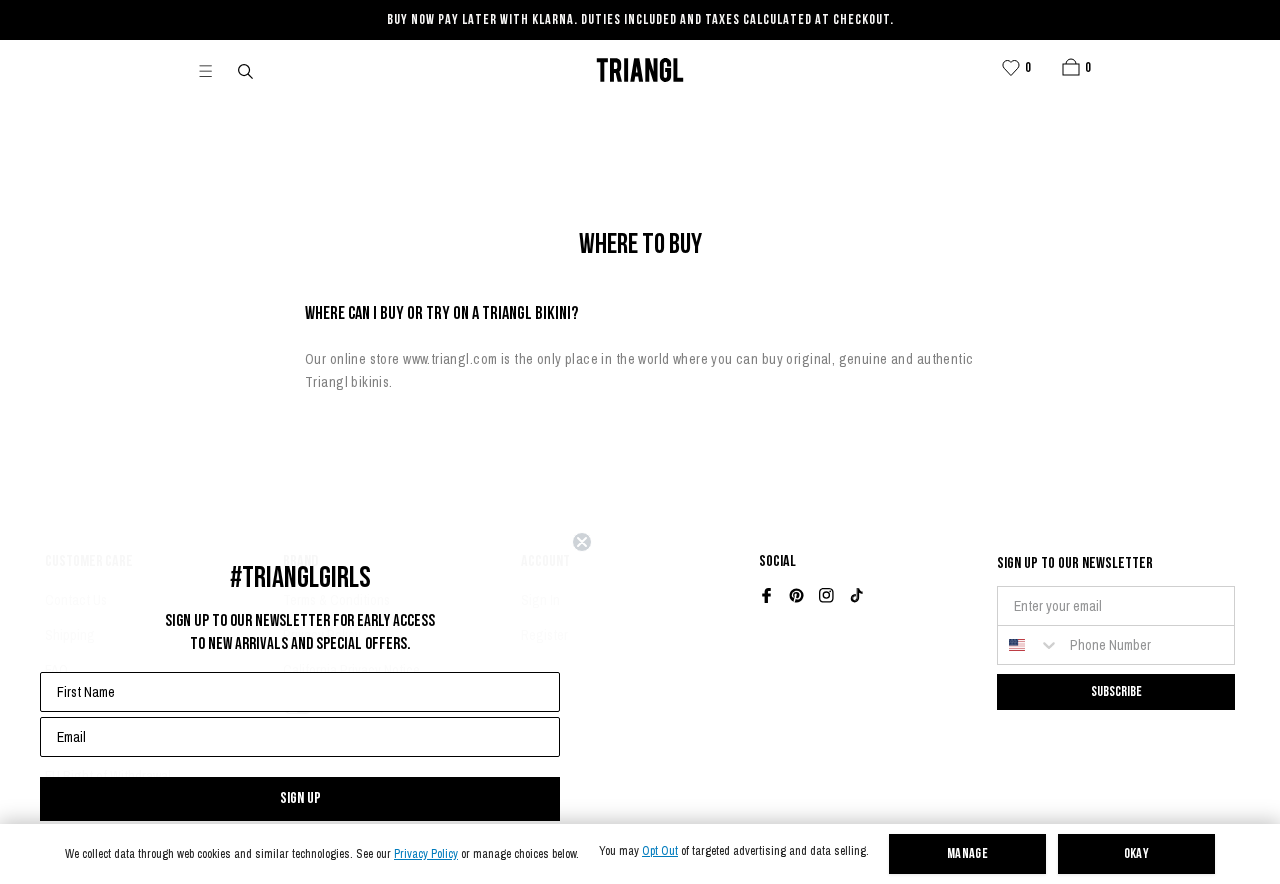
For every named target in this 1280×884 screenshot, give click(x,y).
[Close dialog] (582, 542)
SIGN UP (300, 798)
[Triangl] (640, 70)
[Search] (247, 70)
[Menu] (214, 70)
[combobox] (1029, 645)
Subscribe (1116, 691)
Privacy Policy (426, 854)
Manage (968, 854)
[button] (1071, 67)
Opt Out (660, 851)
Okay (1137, 854)
